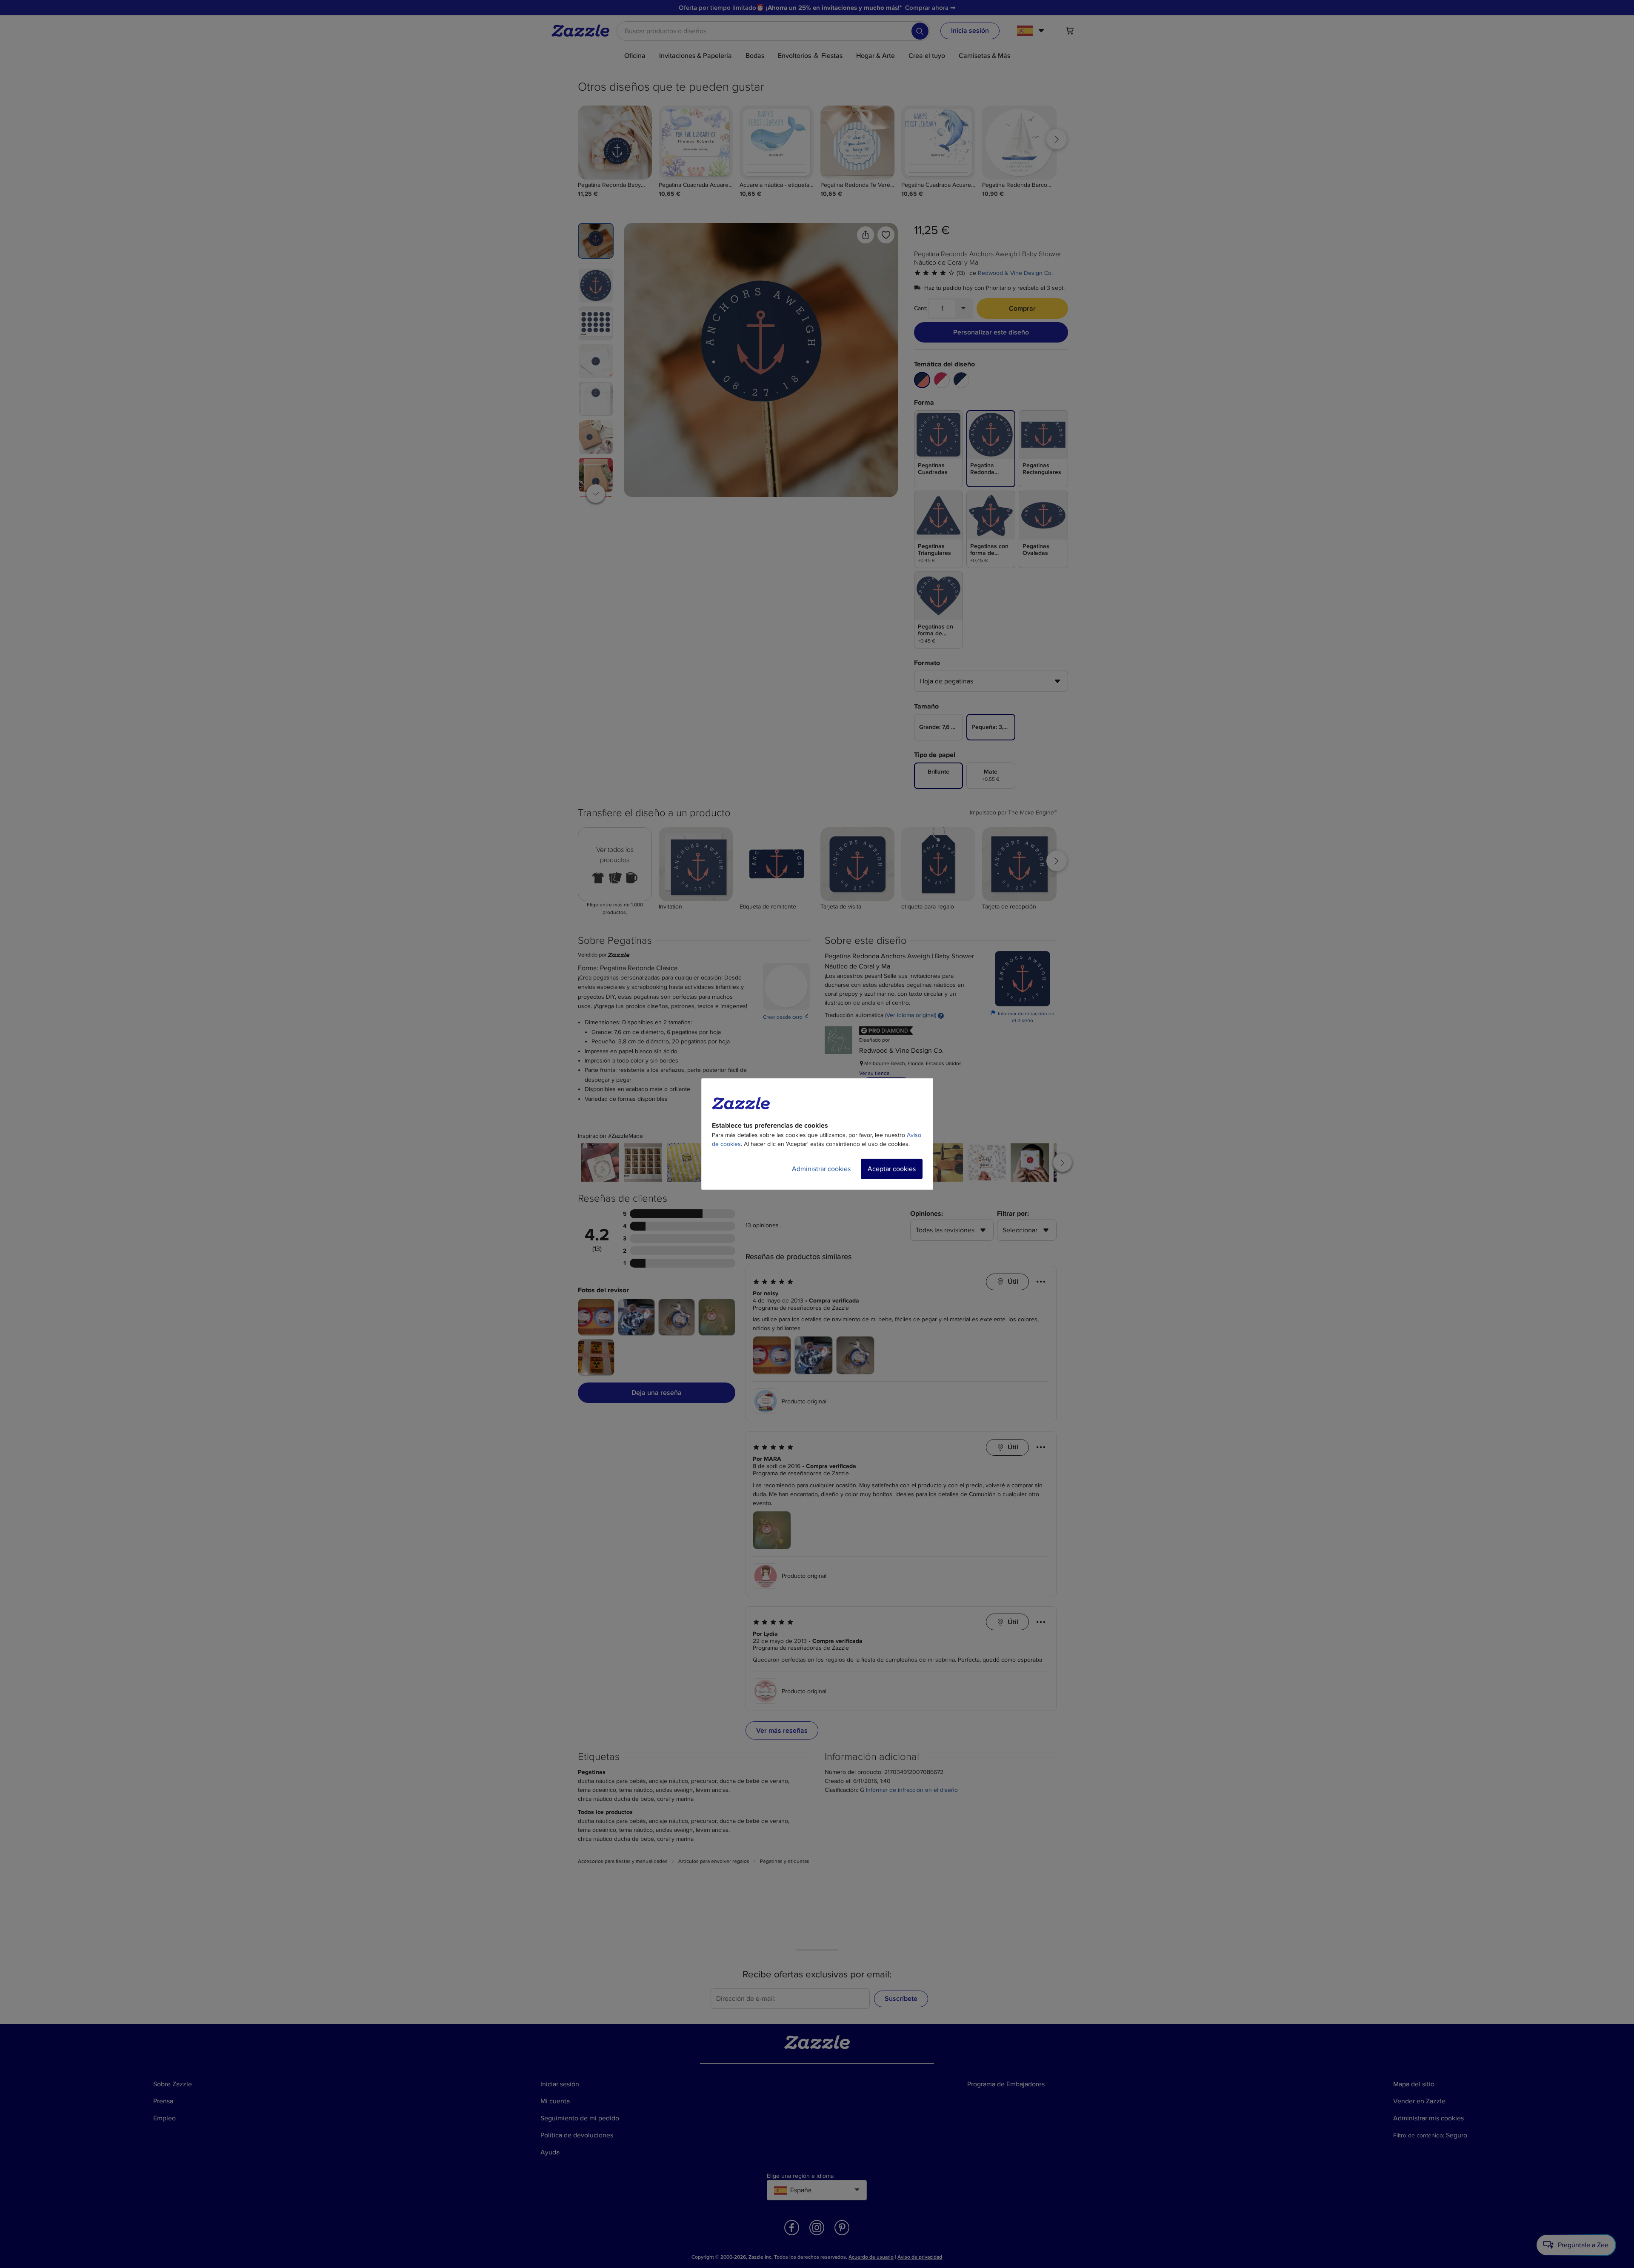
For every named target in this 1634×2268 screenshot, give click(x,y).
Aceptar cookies (892, 1169)
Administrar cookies (821, 1169)
